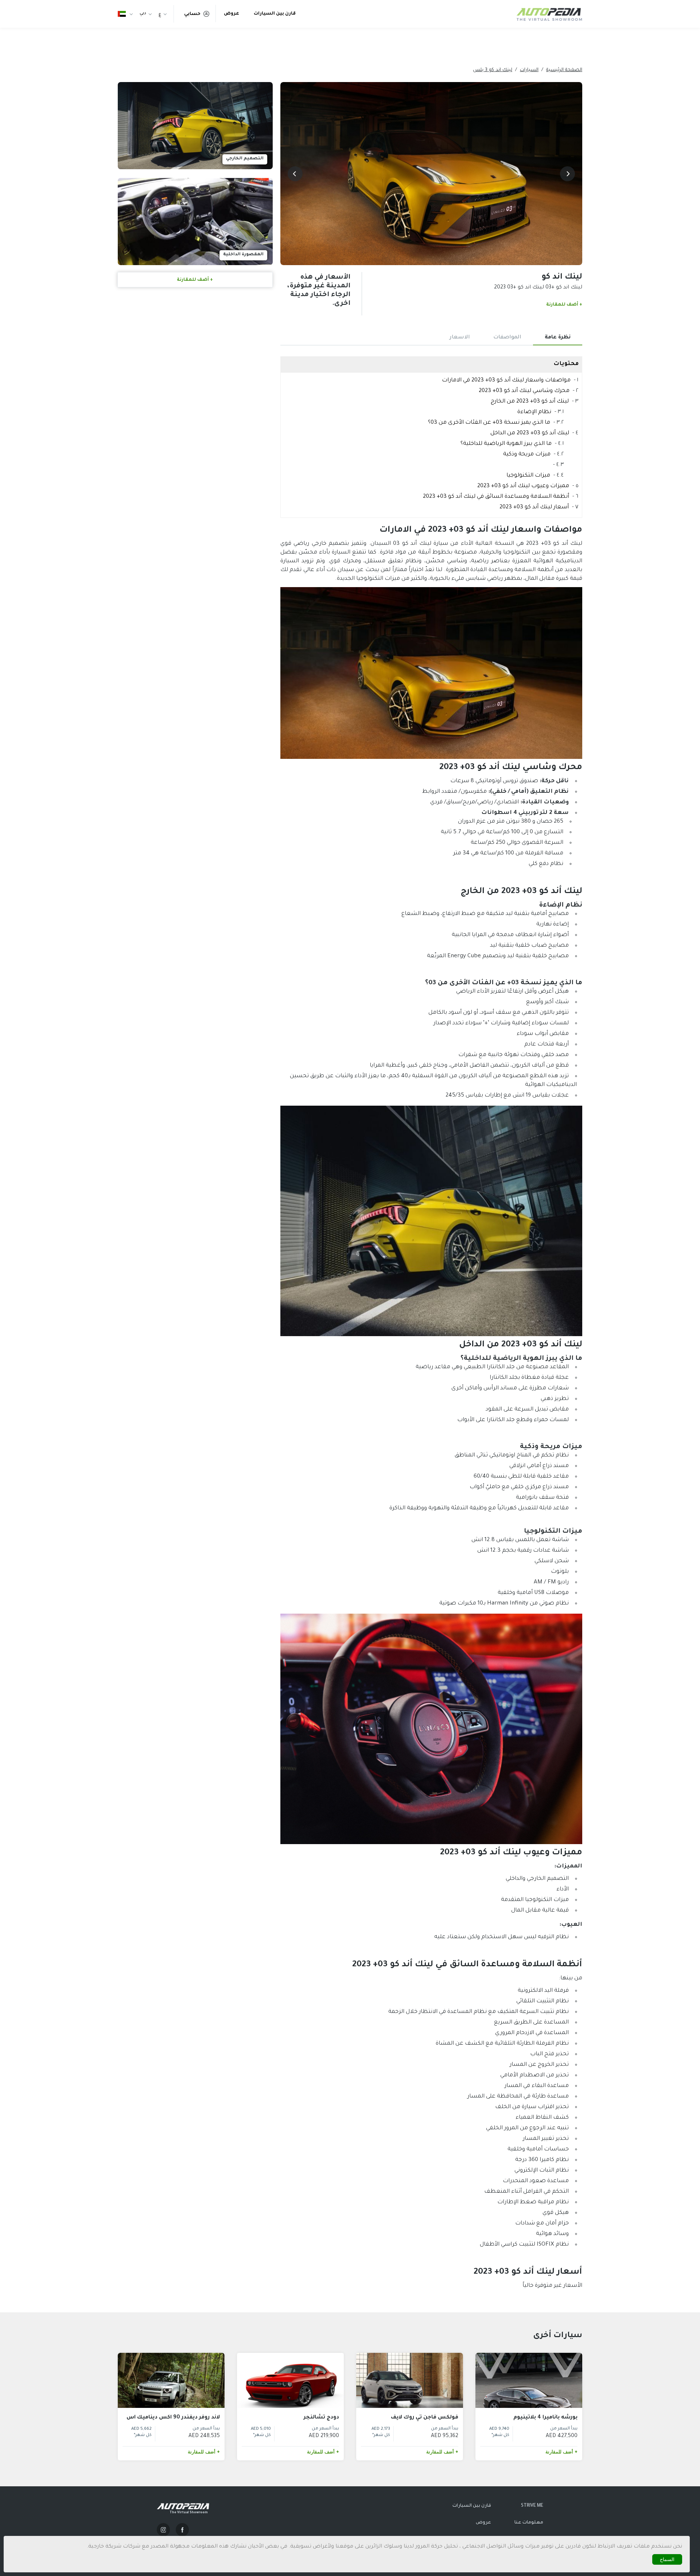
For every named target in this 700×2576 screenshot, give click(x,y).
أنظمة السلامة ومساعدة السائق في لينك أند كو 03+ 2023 (496, 497)
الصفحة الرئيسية (564, 70)
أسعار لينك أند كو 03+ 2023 (534, 507)
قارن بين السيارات (275, 14)
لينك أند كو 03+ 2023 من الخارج (530, 402)
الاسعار (460, 338)
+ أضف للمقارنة (564, 305)
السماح (667, 2559)
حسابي (192, 14)
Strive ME (532, 2506)
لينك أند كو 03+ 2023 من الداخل (530, 433)
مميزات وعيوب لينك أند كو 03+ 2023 (523, 486)
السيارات (529, 70)
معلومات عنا (529, 2523)
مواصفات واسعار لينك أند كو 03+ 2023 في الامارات (506, 381)
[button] (567, 174)
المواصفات (507, 338)
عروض (232, 14)
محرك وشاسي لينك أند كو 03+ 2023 (524, 391)
